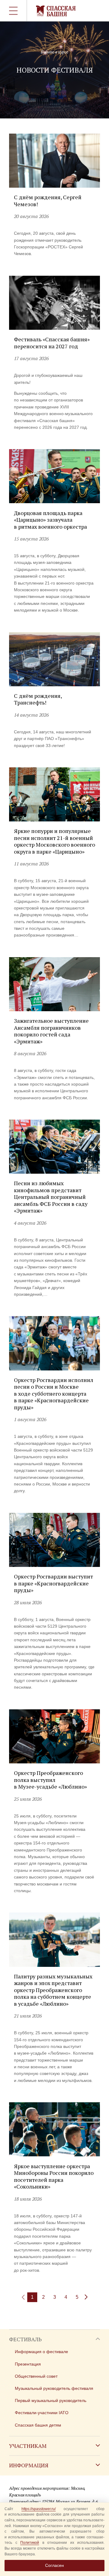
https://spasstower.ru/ (39, 2509)
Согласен (54, 2565)
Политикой (30, 2543)
